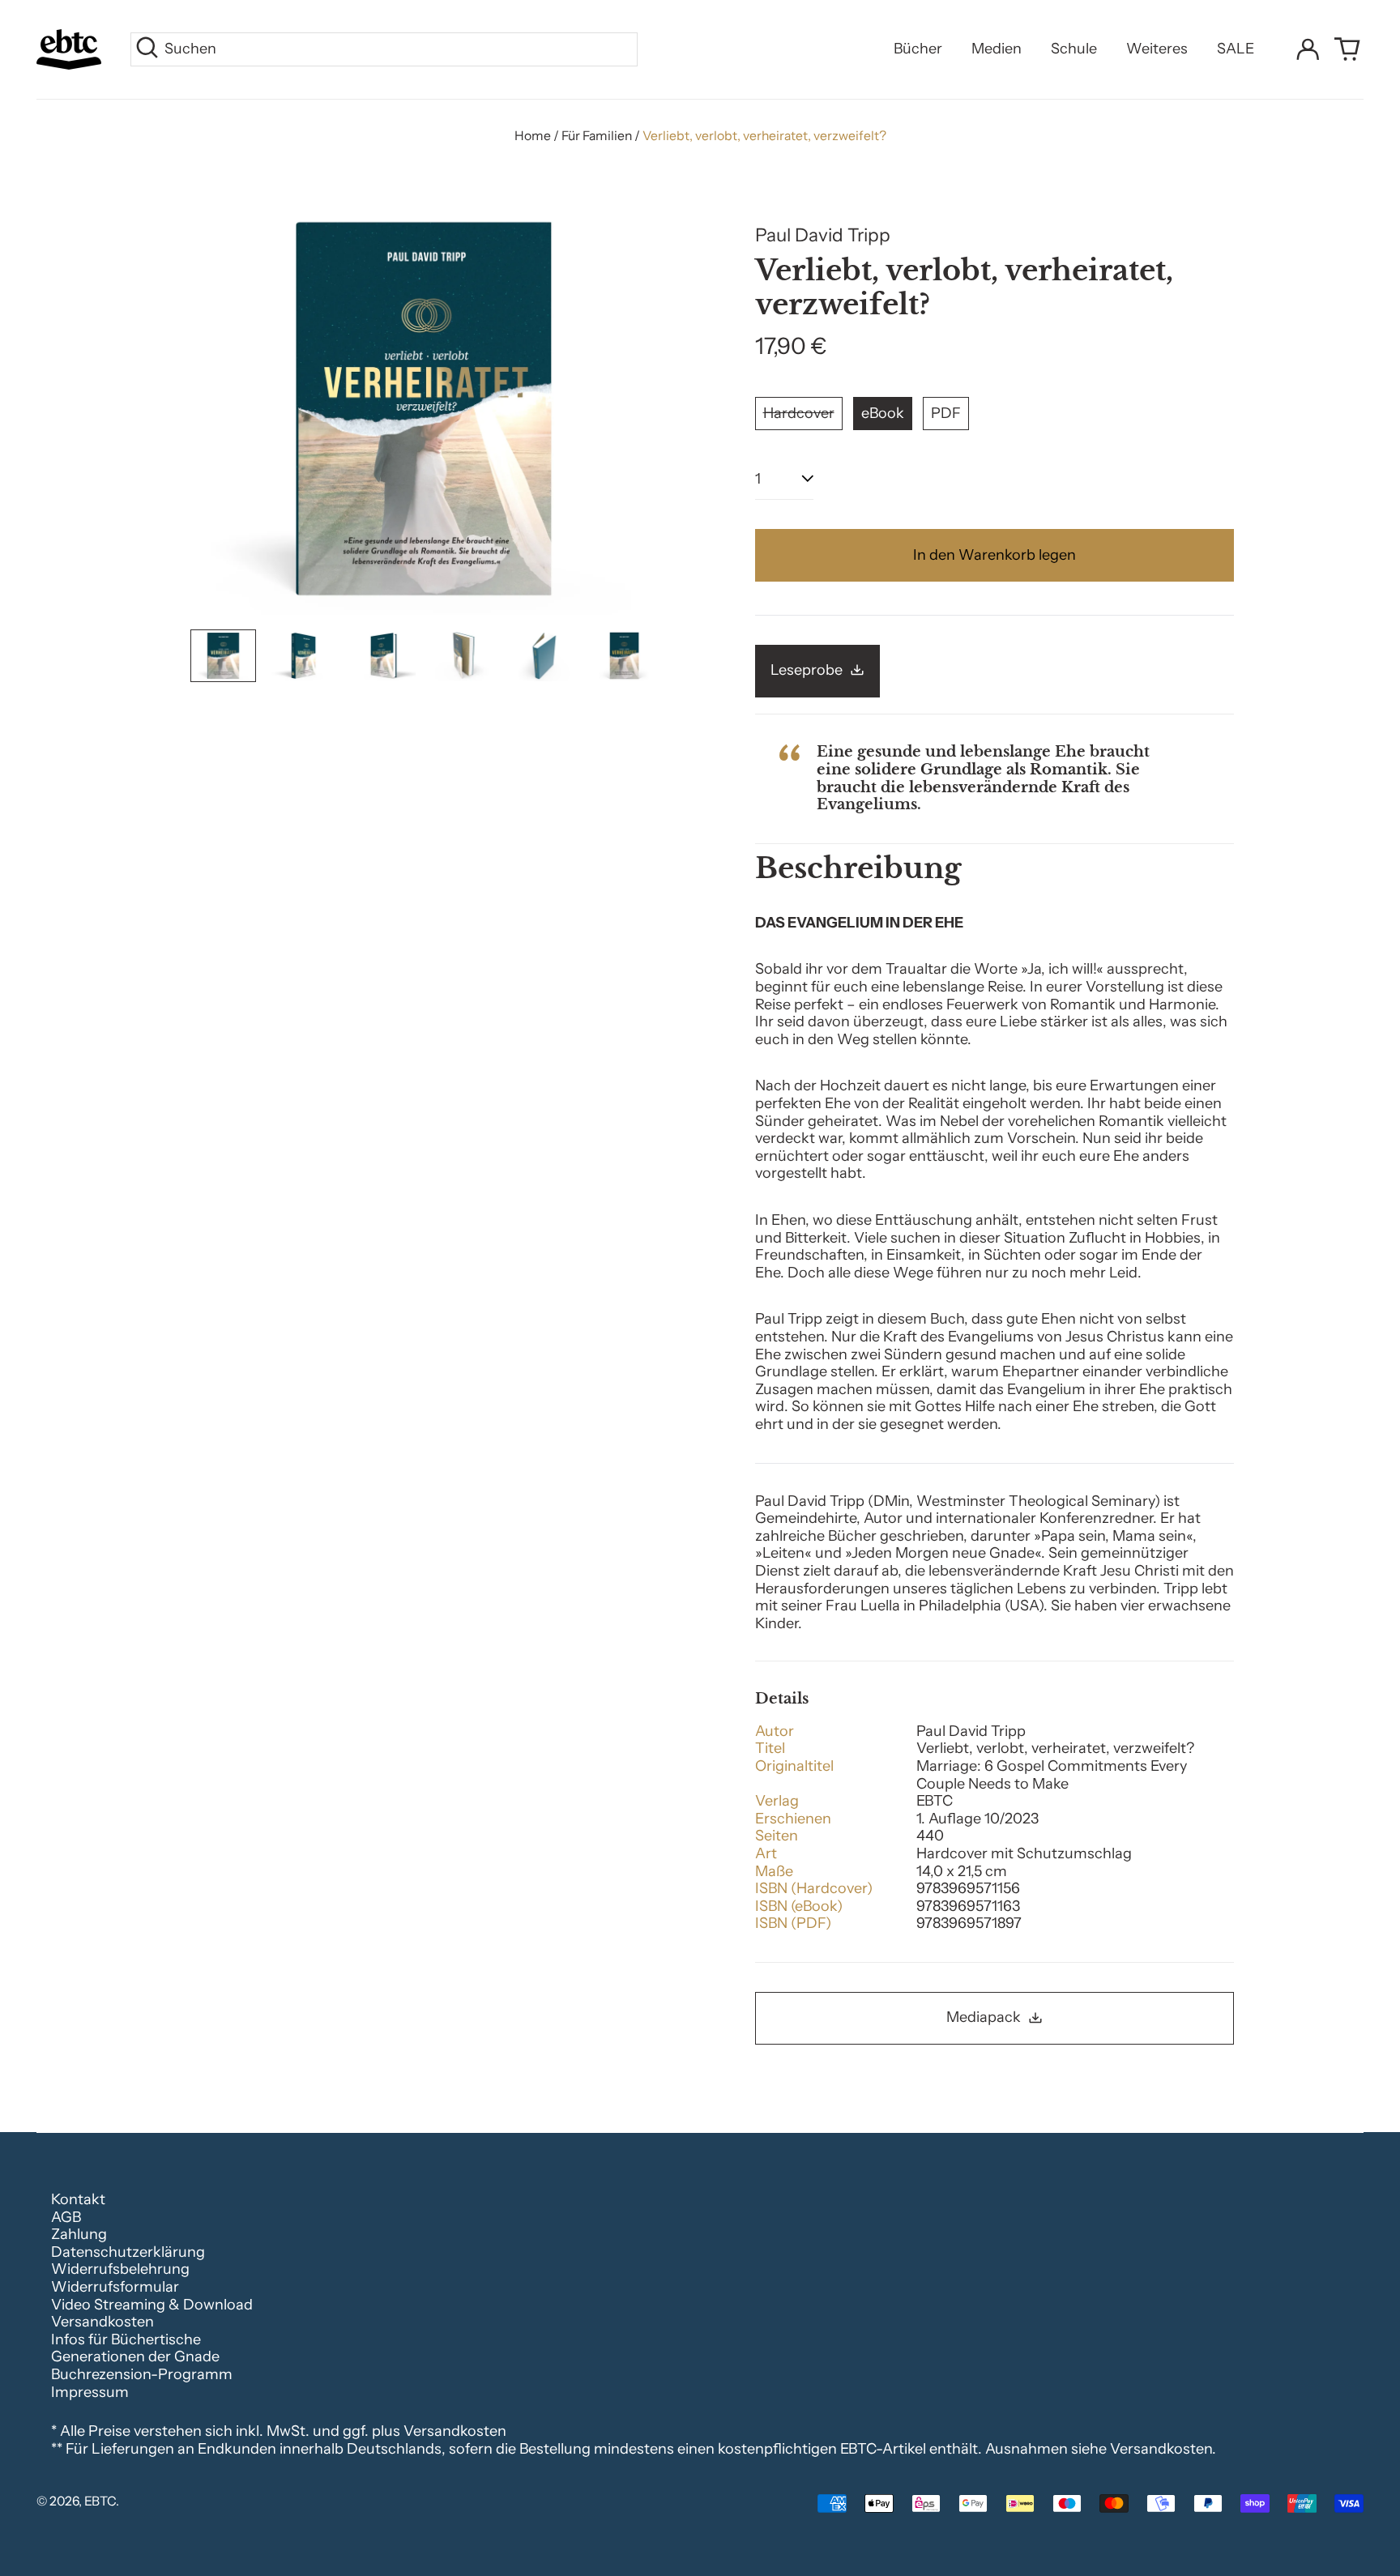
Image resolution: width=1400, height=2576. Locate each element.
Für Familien (597, 136)
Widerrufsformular (115, 2287)
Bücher (918, 49)
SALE (1236, 49)
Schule (1074, 49)
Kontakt (78, 2199)
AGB (66, 2217)
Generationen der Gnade (135, 2356)
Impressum (90, 2392)
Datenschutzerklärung (128, 2252)
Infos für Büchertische (126, 2339)
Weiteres (1157, 49)
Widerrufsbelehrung (120, 2269)
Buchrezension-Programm (142, 2374)
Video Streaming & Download (152, 2305)
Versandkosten (102, 2322)
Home (533, 136)
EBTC (100, 2501)
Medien (997, 49)
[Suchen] (147, 49)
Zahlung (79, 2234)
